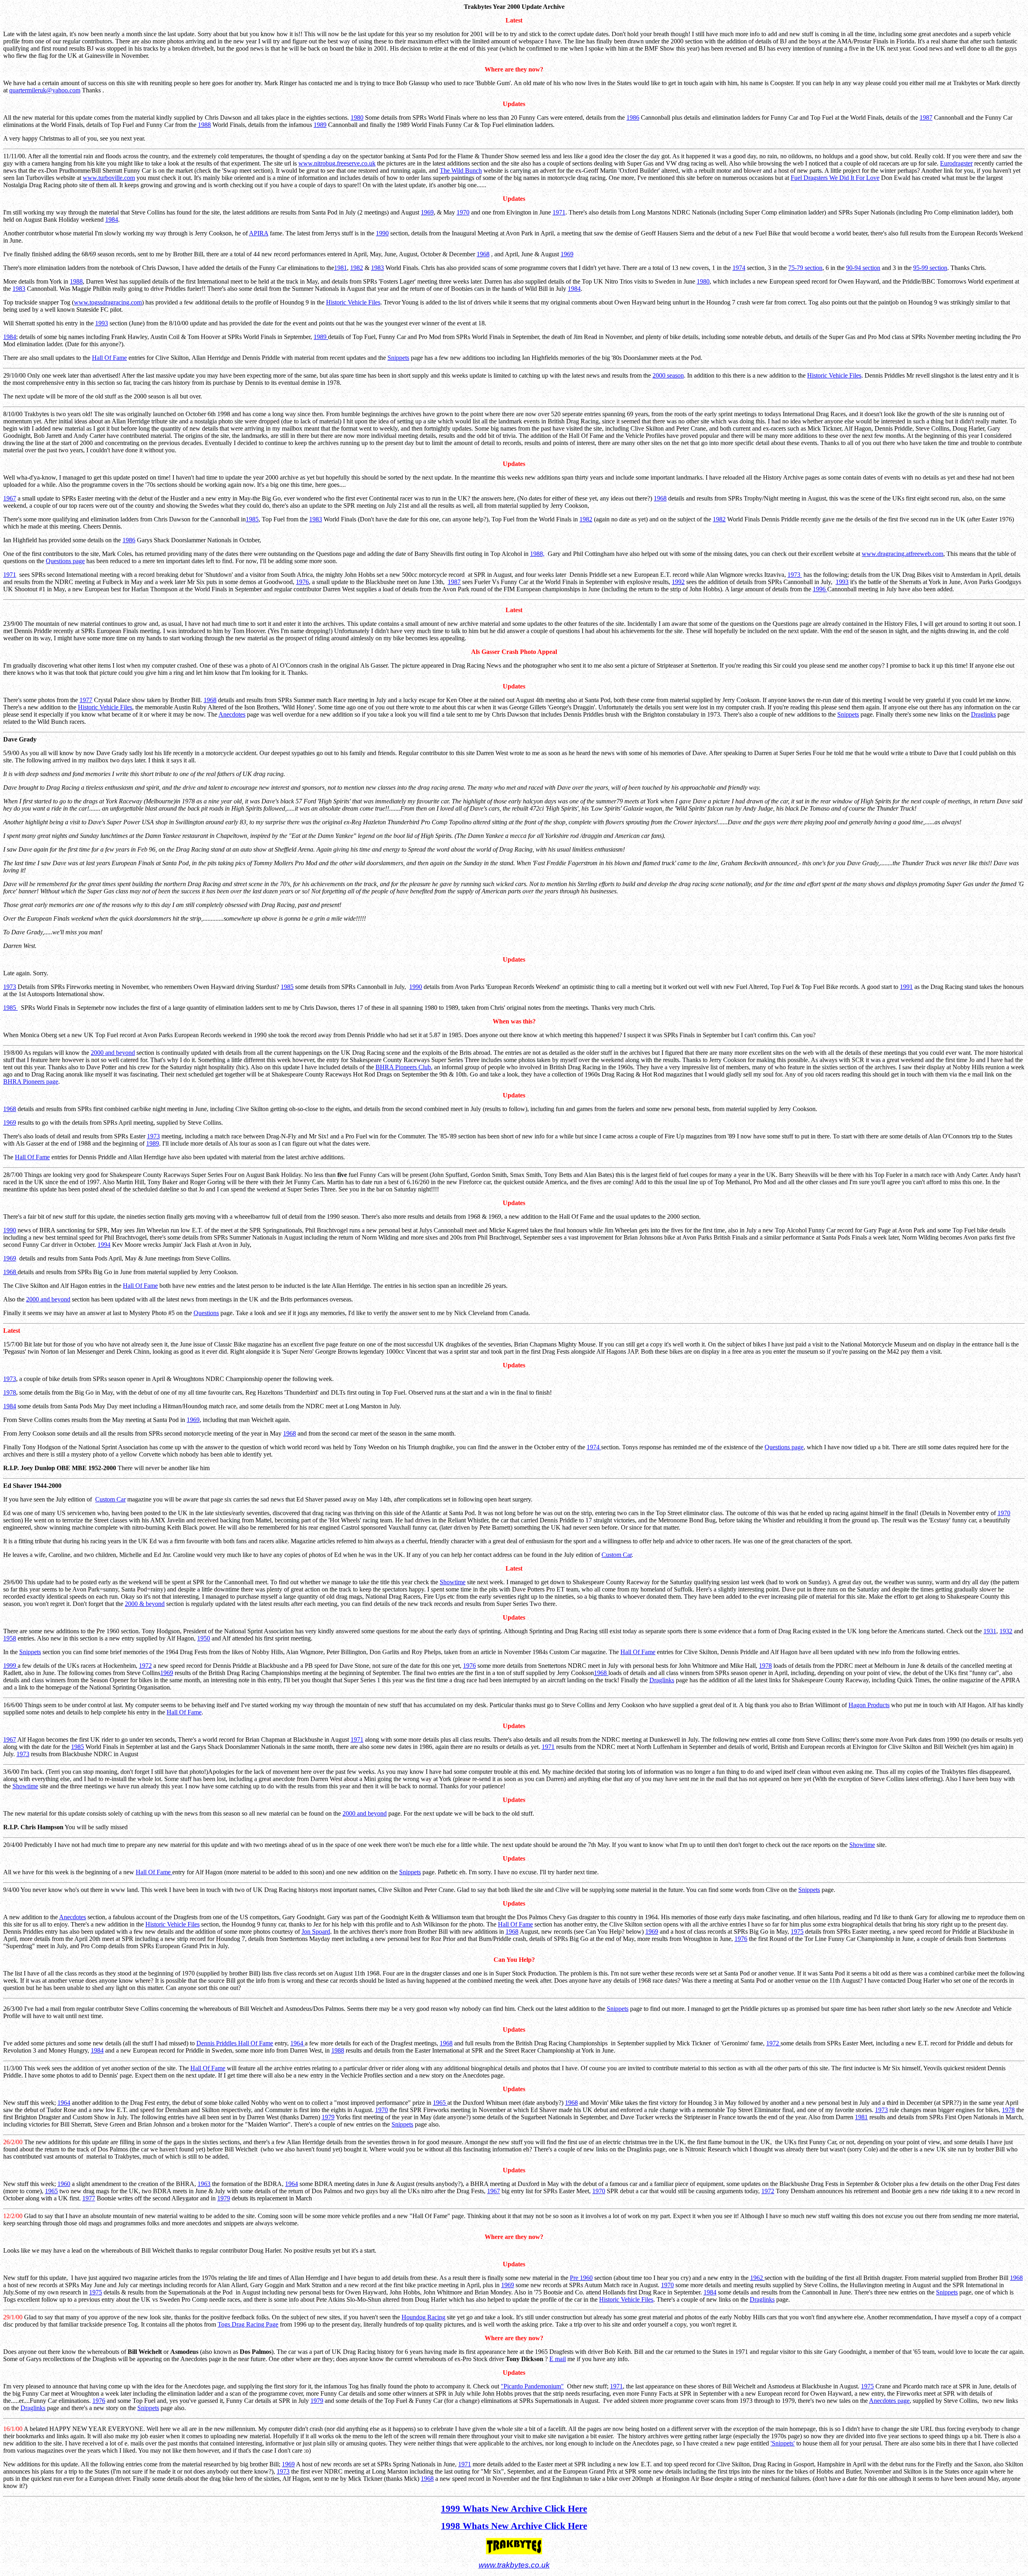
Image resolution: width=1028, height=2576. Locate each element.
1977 (86, 700)
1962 (757, 2278)
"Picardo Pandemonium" (532, 2386)
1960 (64, 2184)
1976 (302, 582)
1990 (382, 233)
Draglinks (983, 714)
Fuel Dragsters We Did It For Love (835, 178)
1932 (1006, 1631)
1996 (820, 589)
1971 (559, 212)
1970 (463, 212)
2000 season (668, 375)
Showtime (453, 1582)
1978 (10, 1392)
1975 (797, 1931)
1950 (204, 1638)
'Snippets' (783, 2443)
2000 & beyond (145, 1604)
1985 (252, 519)
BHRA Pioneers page (31, 1082)
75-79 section (805, 268)
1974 (739, 268)
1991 (906, 987)
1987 (926, 117)
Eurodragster (956, 163)
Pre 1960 (581, 2278)
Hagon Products (869, 1705)
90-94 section (863, 268)
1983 (377, 268)
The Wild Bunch (461, 171)
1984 (112, 220)
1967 (10, 498)
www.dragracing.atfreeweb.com (903, 554)
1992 (678, 582)
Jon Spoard (316, 1931)
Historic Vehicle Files (353, 302)
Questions (206, 1313)
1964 (298, 2043)
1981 (341, 268)
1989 (320, 125)
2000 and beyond (113, 1053)
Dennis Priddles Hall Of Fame (235, 2043)
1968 (483, 254)
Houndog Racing (423, 2317)
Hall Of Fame (109, 358)
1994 (104, 1245)
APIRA (259, 233)
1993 (102, 323)
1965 (440, 2103)
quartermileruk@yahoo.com (45, 90)
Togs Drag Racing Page (248, 2324)
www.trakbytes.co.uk (514, 2565)
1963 (204, 2184)
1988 (204, 125)
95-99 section (930, 268)
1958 (10, 1638)
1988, (537, 554)
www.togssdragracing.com (108, 302)
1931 (990, 1631)
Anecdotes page (889, 2401)
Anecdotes (232, 714)
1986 (633, 117)
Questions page (65, 561)
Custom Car (110, 1499)
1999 (10, 1666)
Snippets (398, 358)
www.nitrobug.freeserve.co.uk (337, 163)
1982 (357, 268)
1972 (145, 1666)
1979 (328, 2117)
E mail (558, 2359)
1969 (427, 212)
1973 (795, 575)
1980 (357, 117)
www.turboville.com (109, 178)
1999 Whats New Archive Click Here (514, 2509)
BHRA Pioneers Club (403, 1067)
